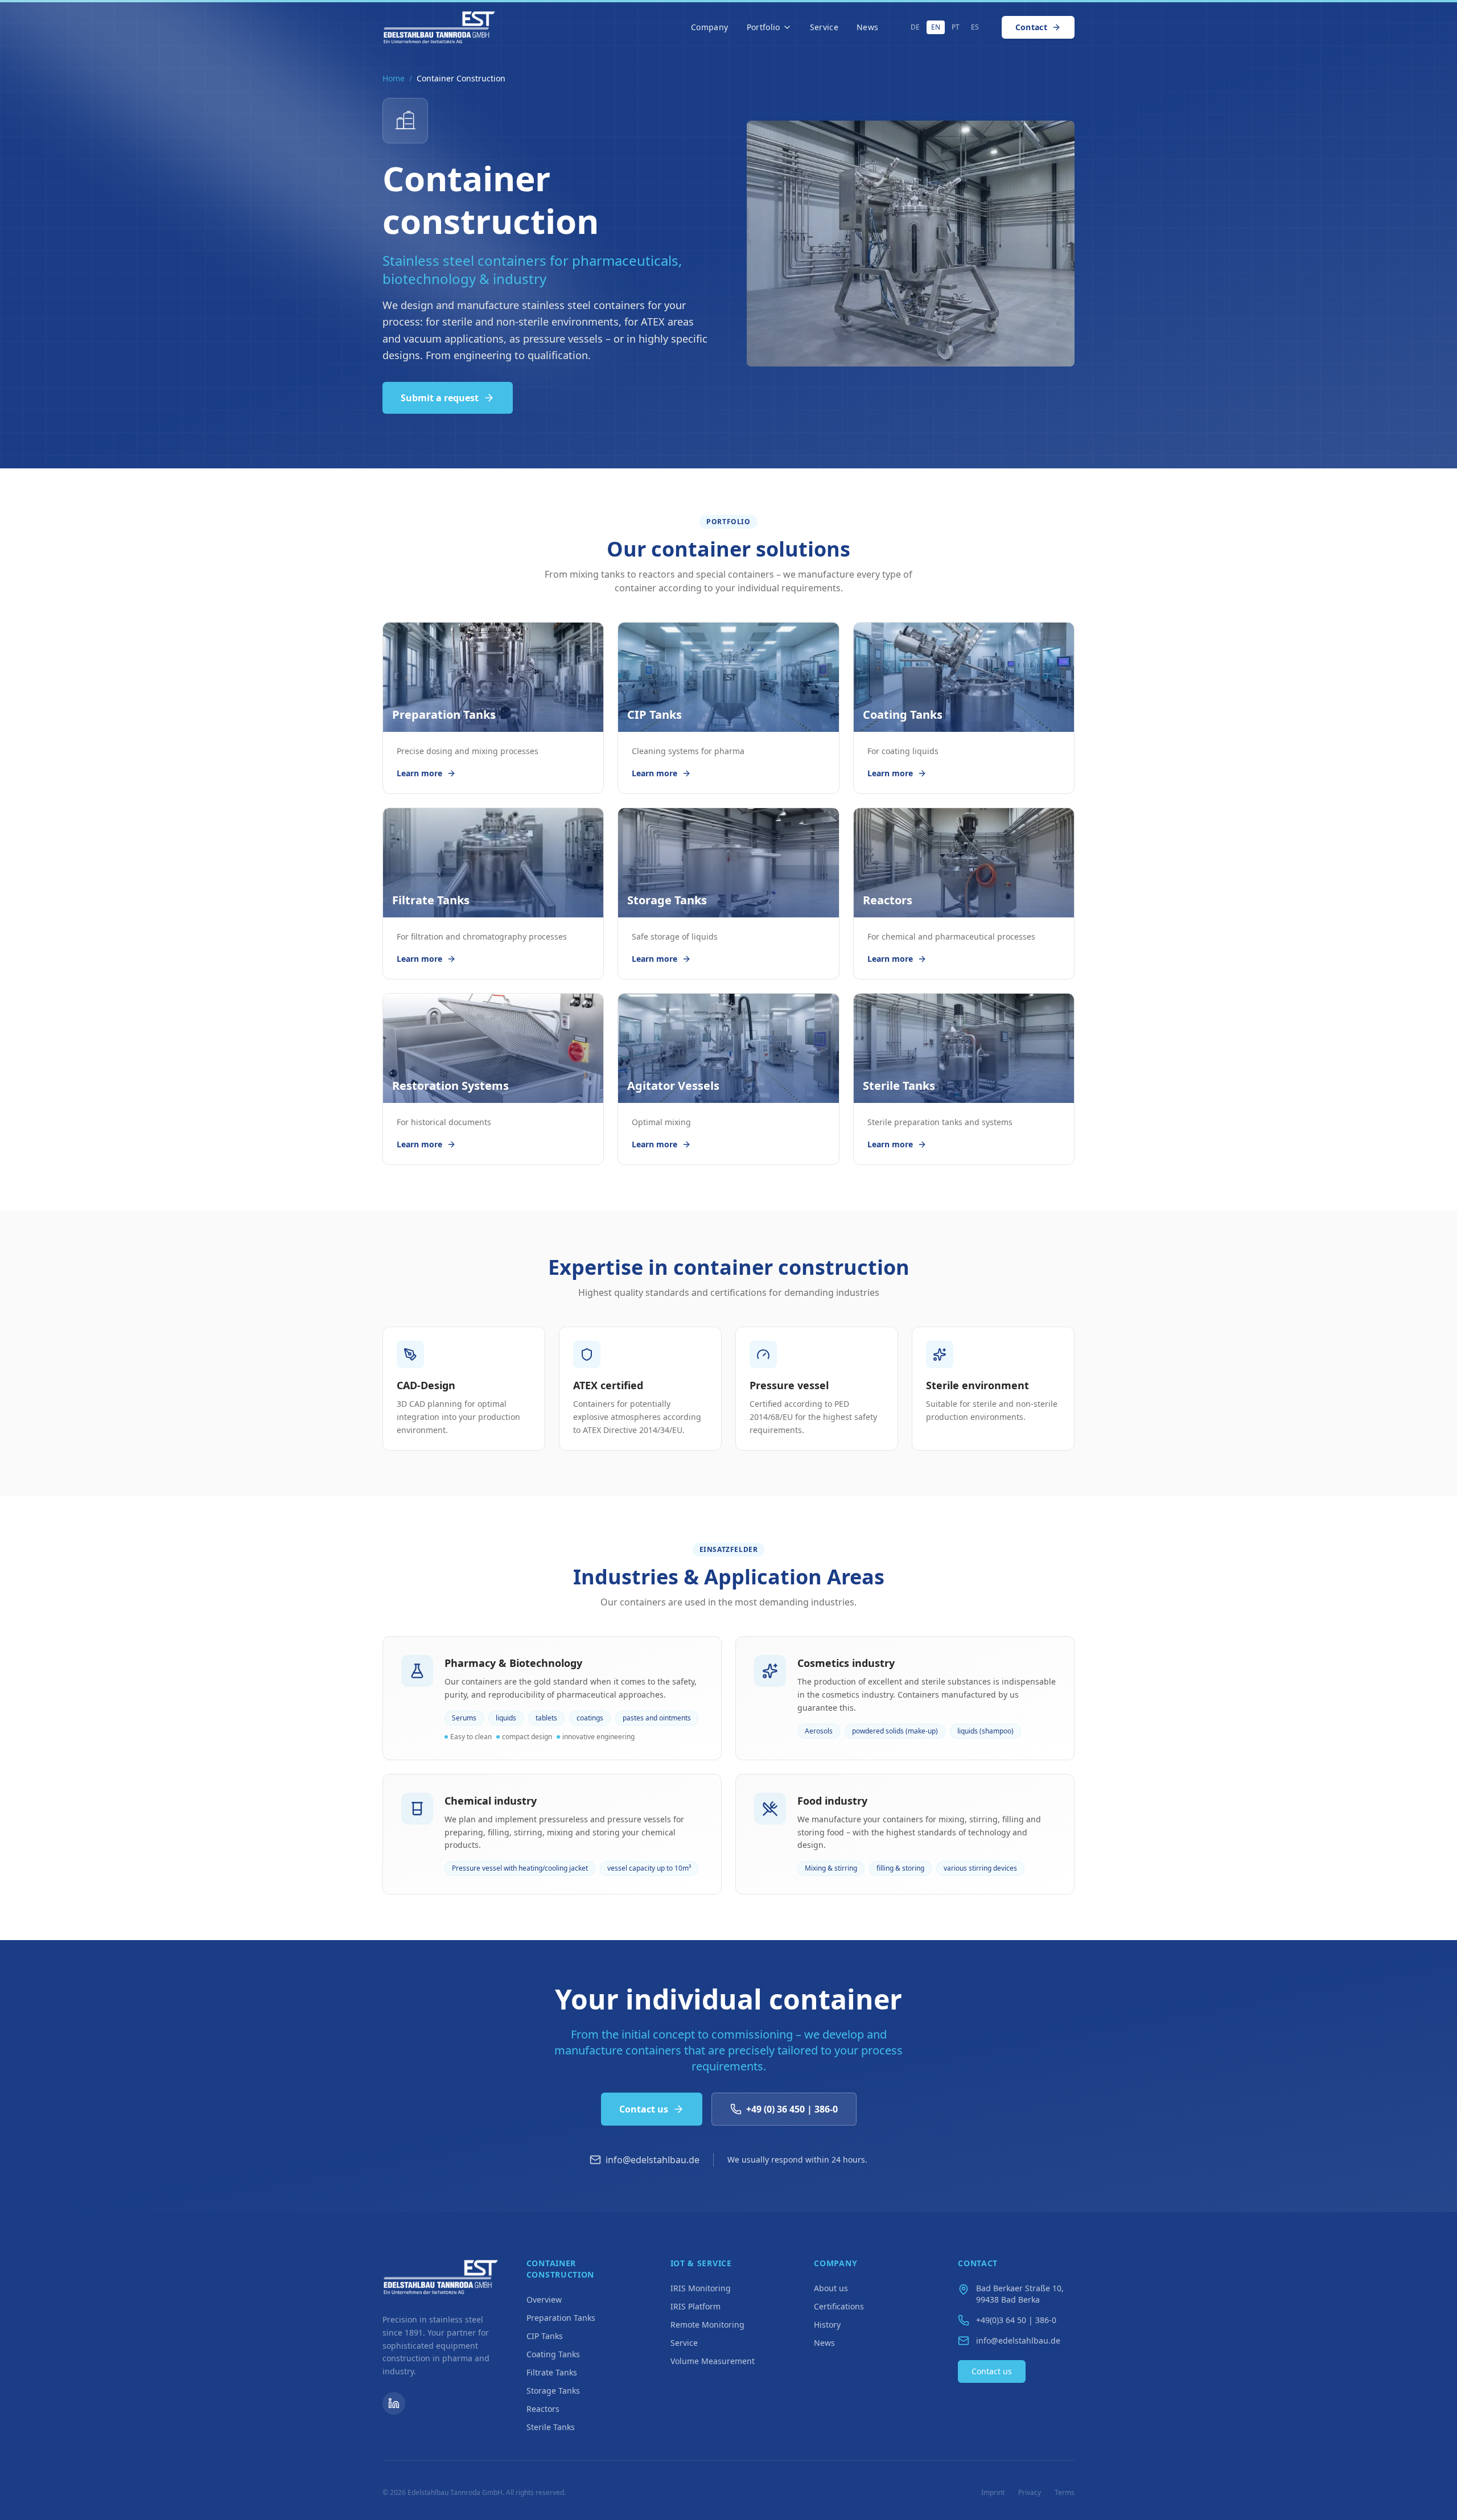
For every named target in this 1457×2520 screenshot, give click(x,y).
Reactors (543, 2409)
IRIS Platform (695, 2306)
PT (956, 27)
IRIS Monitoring (701, 2288)
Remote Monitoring (707, 2325)
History (827, 2325)
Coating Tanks (553, 2354)
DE (915, 27)
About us (831, 2288)
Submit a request (440, 398)
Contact (1031, 27)
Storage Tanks (553, 2391)
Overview (544, 2299)
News (867, 27)
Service (824, 27)
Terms (1065, 2493)
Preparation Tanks (561, 2318)
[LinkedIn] (394, 2403)
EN (936, 27)
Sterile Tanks (551, 2427)
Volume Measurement (713, 2361)
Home (394, 78)
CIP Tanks (545, 2336)
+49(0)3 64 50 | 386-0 (1016, 2320)
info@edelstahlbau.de (653, 2160)
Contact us (644, 2109)
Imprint (993, 2493)
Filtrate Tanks (552, 2372)
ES (975, 27)
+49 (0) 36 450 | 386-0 (792, 2109)
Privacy (1030, 2493)
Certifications (839, 2306)
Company (709, 27)
